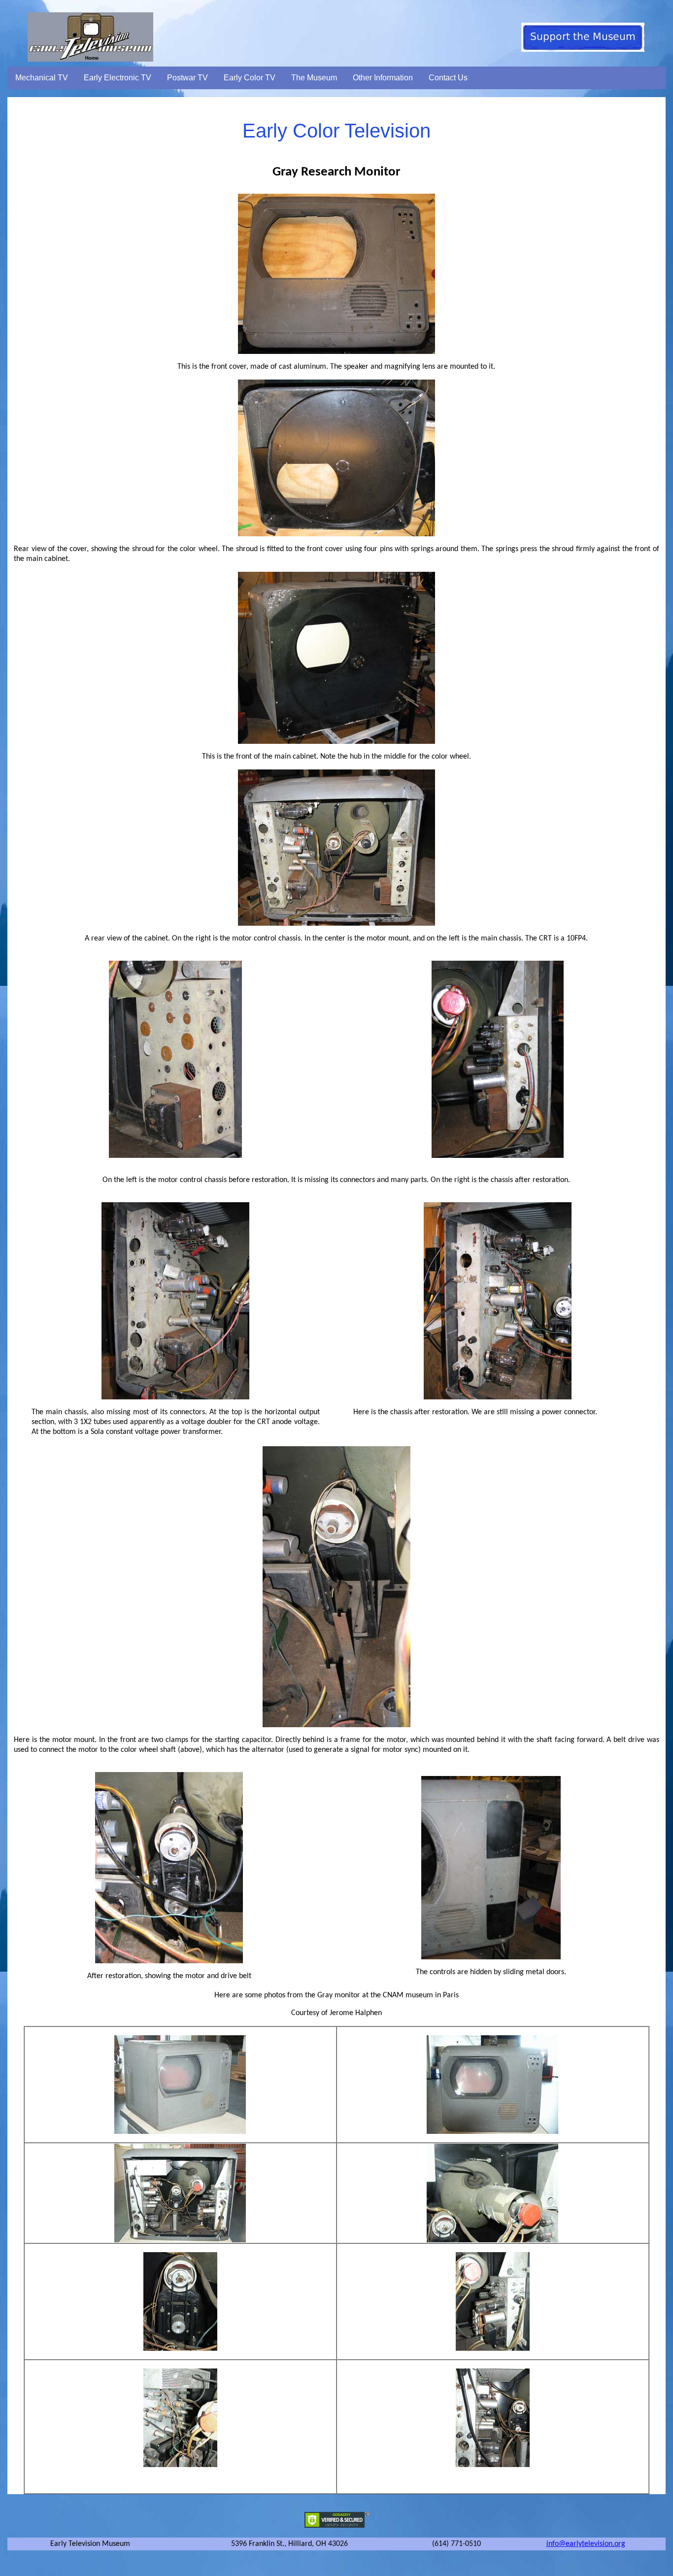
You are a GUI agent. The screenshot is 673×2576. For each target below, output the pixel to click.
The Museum (314, 78)
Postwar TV (187, 78)
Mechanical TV (42, 78)
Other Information (383, 78)
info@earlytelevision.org (586, 2544)
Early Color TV (250, 78)
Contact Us (448, 78)
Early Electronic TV (118, 78)
